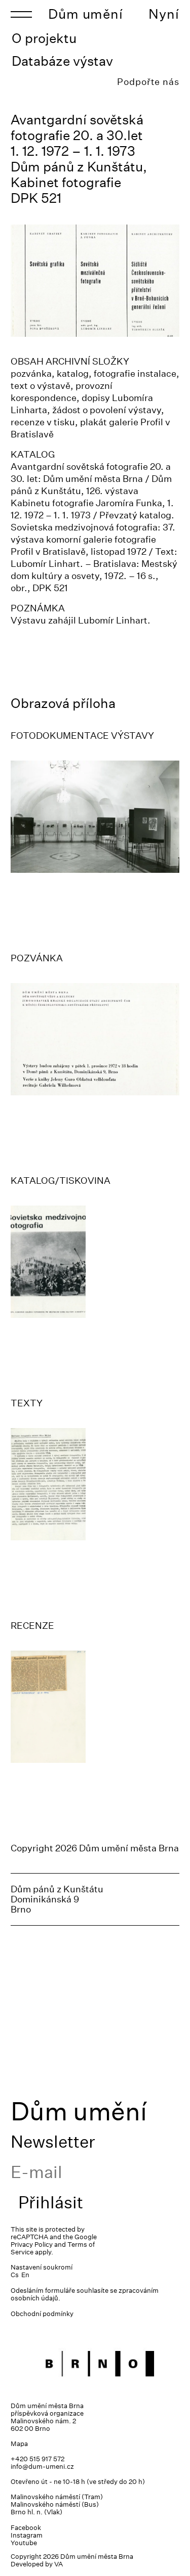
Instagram (27, 2535)
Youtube (24, 2543)
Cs (15, 2275)
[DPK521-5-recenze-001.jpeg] (95, 1707)
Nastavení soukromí (42, 2267)
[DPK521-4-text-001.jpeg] (95, 1484)
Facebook (26, 2528)
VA (59, 2564)
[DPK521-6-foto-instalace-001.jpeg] (95, 817)
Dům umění (86, 14)
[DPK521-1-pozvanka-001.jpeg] (95, 1039)
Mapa (19, 2444)
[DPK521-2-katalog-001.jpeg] (95, 1262)
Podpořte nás (148, 82)
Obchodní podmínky (42, 2314)
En (25, 2275)
